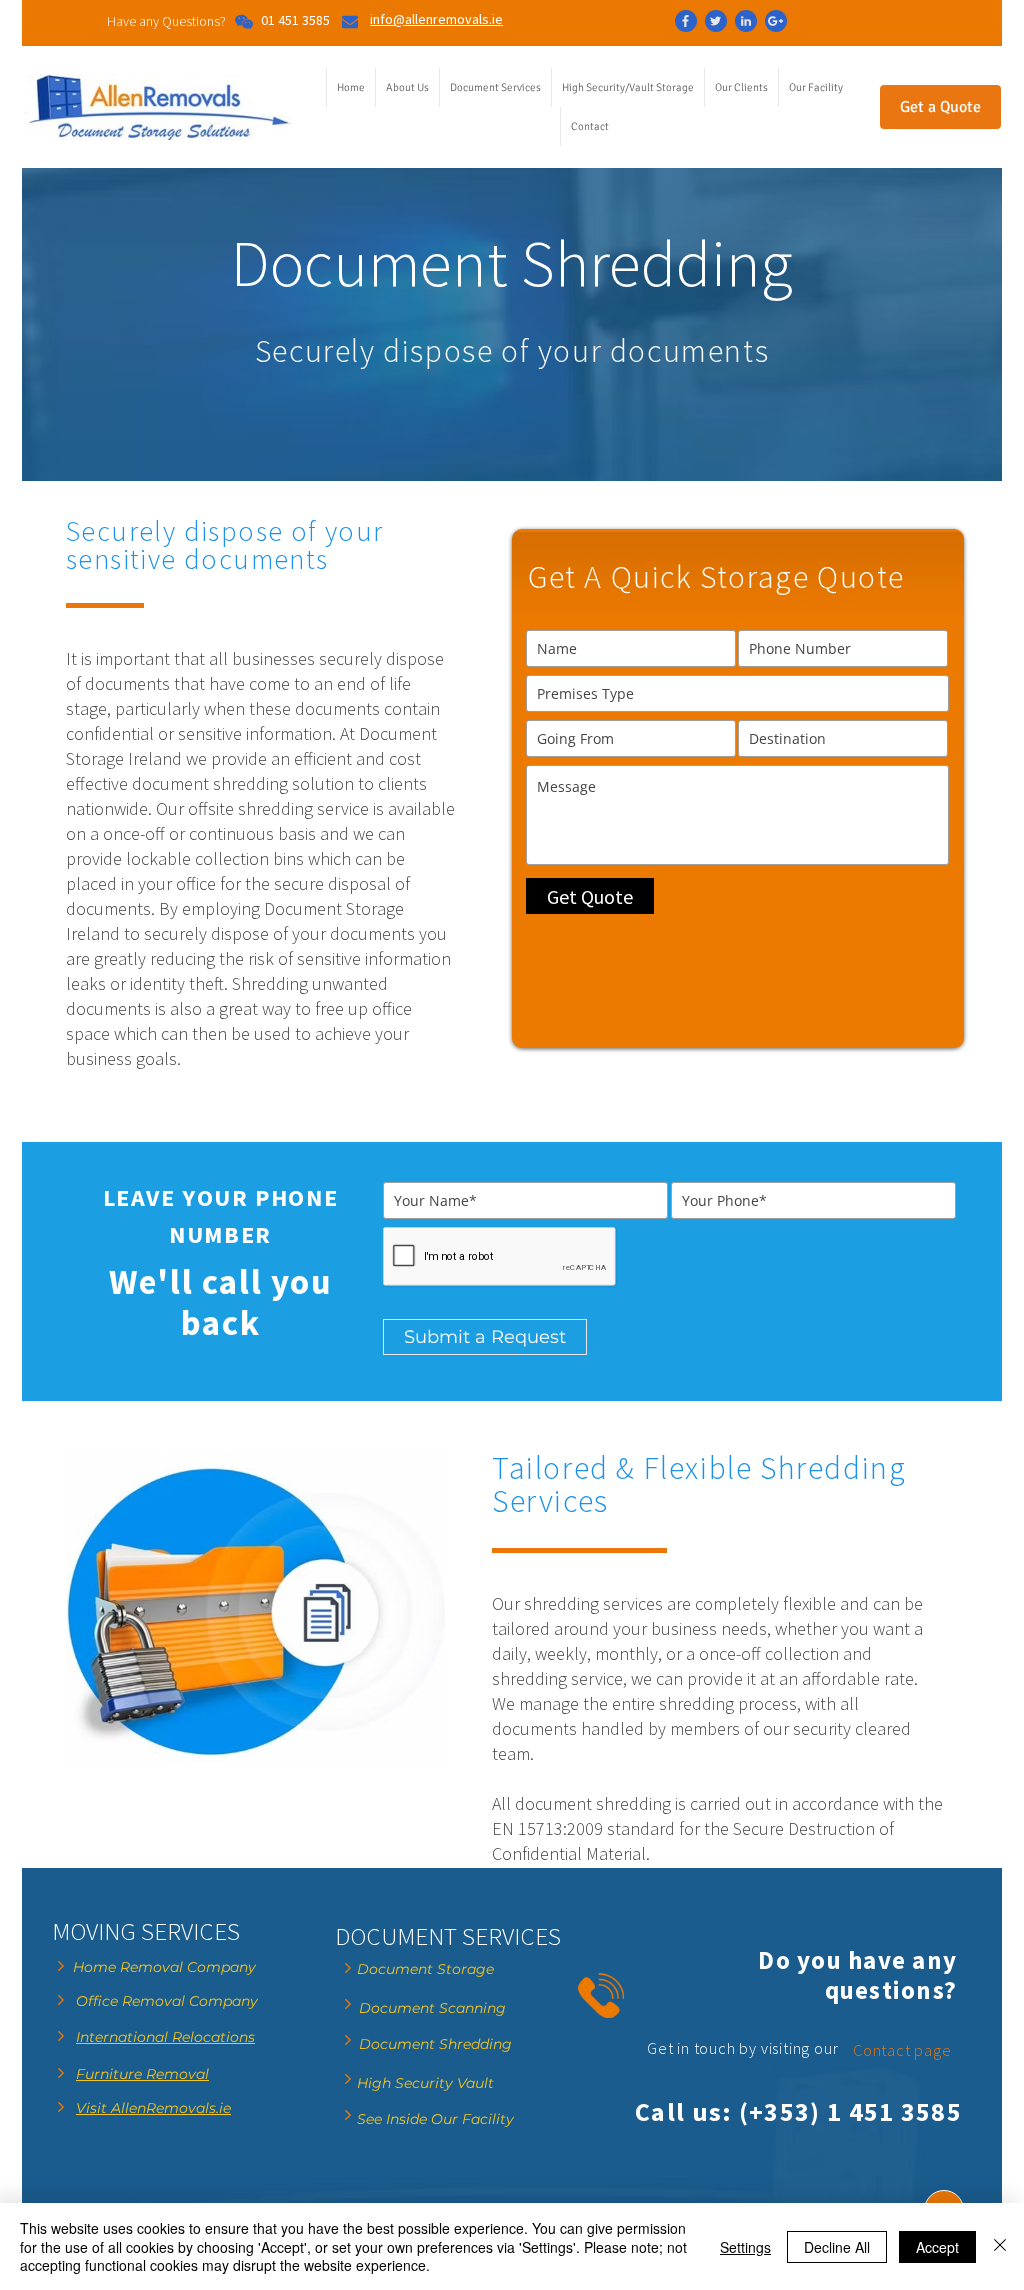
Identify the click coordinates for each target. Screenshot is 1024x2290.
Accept (937, 2247)
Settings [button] (745, 2247)
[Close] (1000, 2246)
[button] (495, 87)
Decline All (837, 2247)
